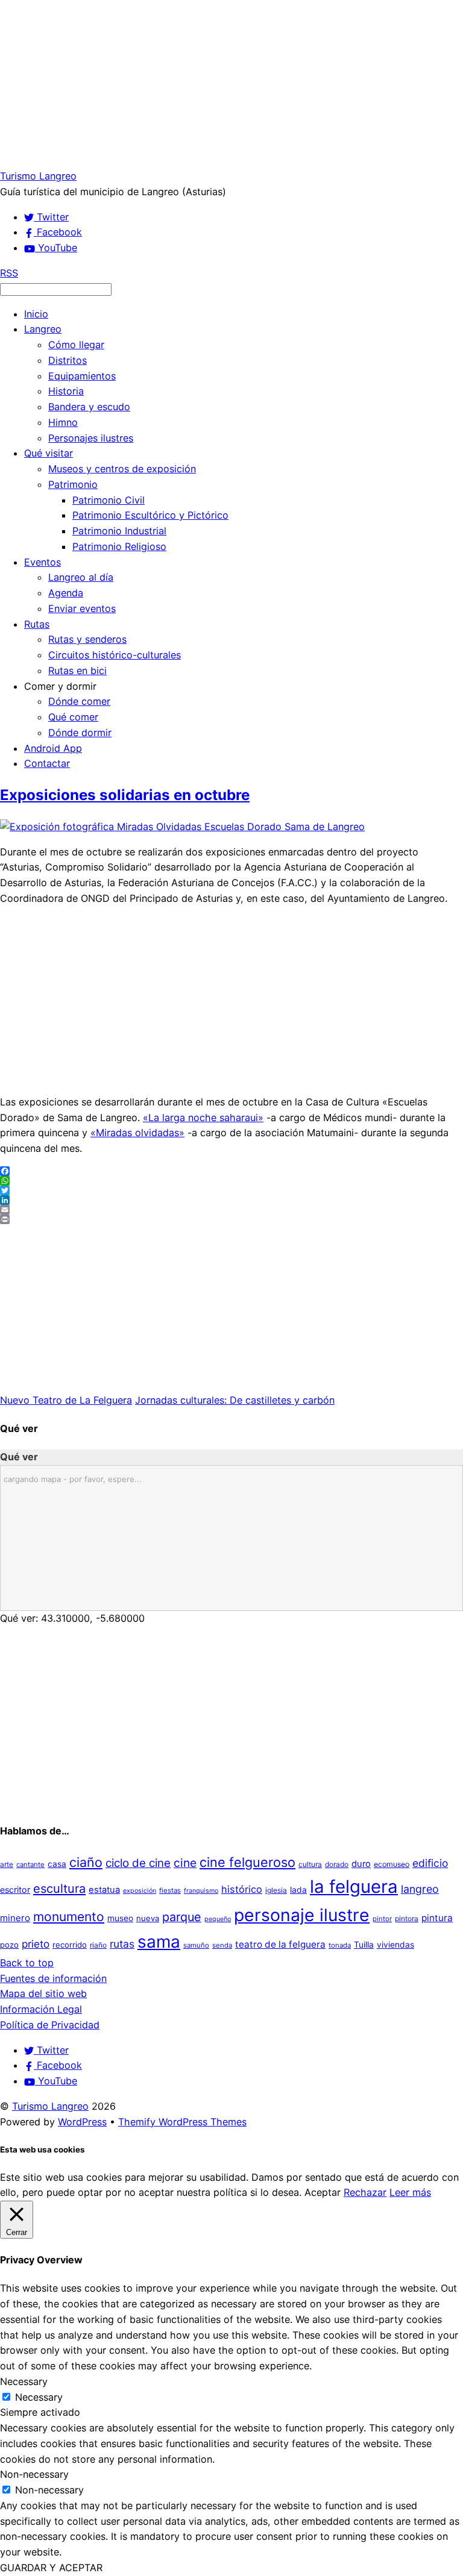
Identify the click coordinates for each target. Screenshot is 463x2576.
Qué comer (73, 717)
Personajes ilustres (91, 438)
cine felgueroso (247, 1862)
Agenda (66, 593)
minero (15, 1918)
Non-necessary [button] (34, 2474)
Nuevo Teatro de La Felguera (66, 1400)
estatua (104, 1890)
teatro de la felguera (280, 1944)
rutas (122, 1944)
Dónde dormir (80, 733)
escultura (59, 1889)
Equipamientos (82, 376)
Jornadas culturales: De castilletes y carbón (235, 1400)
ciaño (86, 1862)
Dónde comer (79, 701)
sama (159, 1942)
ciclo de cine (138, 1863)
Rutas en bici (77, 671)
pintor (382, 1919)
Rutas (37, 624)
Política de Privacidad (50, 2025)
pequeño (218, 1919)
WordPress (82, 2122)
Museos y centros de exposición (122, 469)
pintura (437, 1918)
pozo (9, 1945)
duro (361, 1864)
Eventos (43, 562)
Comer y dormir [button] (60, 686)
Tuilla (364, 1945)
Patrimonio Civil (109, 500)
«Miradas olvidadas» (137, 1133)
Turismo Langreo (50, 2106)
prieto (36, 1944)
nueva (148, 1918)
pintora (407, 1918)
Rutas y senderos (87, 639)
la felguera (354, 1887)
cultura (310, 1864)
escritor (15, 1890)
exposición (140, 1891)
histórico (242, 1889)
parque (182, 1917)
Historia (66, 391)
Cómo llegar (76, 345)
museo (120, 1918)
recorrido (70, 1945)
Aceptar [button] (323, 2192)
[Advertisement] (231, 84)
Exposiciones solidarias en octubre (125, 795)
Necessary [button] (24, 2381)
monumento (69, 1917)
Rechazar (365, 2192)
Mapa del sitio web (43, 1993)
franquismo (201, 1891)
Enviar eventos (82, 608)
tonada (340, 1945)
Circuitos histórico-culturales (115, 655)
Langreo (43, 329)
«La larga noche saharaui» (203, 1118)
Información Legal (41, 2009)
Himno (63, 422)
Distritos (68, 360)
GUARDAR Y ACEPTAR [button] (51, 2568)
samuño (196, 1945)
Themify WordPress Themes (182, 2122)
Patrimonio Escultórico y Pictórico (150, 515)
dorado (337, 1864)
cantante (30, 1865)
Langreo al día (81, 577)
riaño (98, 1945)
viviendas (395, 1945)
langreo (420, 1889)
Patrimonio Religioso (119, 546)
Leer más (410, 2192)
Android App (53, 748)
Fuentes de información (53, 1978)
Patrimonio (73, 484)
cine (185, 1863)
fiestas (170, 1890)
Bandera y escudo (89, 407)
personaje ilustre (302, 1915)
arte (7, 1864)
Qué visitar (49, 453)
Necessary (39, 2397)
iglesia (276, 1890)
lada (298, 1890)
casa (57, 1864)
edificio (430, 1863)
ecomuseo (392, 1864)
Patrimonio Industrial (119, 531)
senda (222, 1945)
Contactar (47, 763)
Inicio (36, 314)
